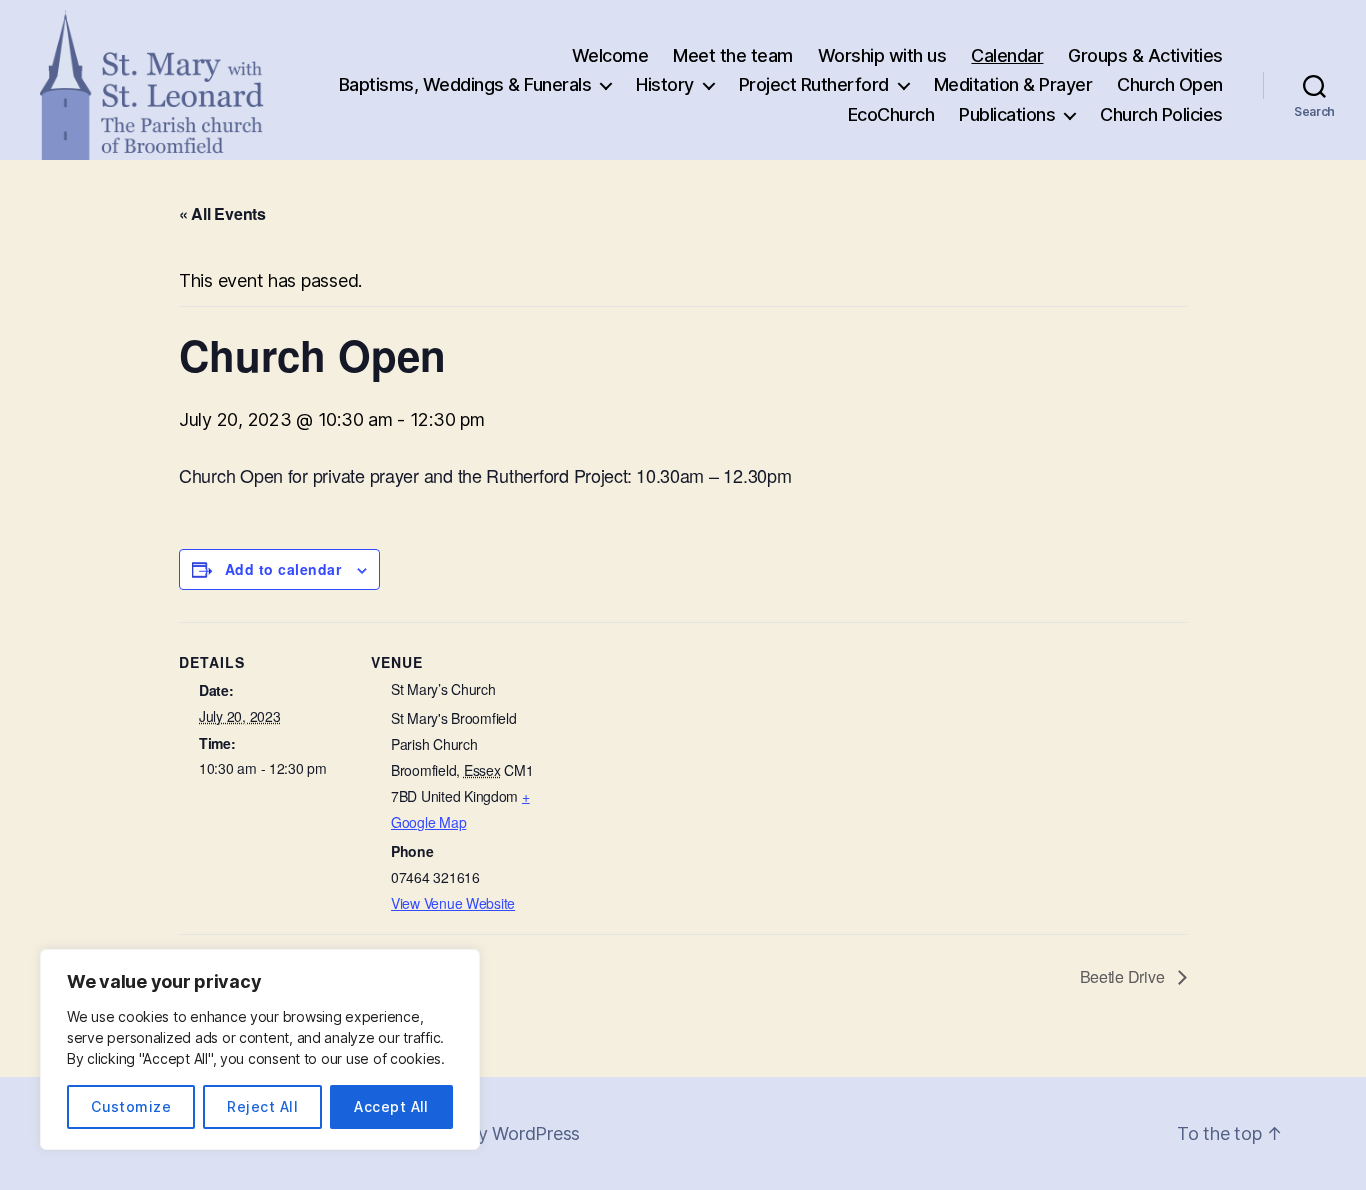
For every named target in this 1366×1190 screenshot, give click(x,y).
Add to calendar (283, 569)
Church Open (1170, 84)
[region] (260, 1049)
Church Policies (1161, 114)
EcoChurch (891, 114)
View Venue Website (453, 903)
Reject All (262, 1106)
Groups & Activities (1145, 55)
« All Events (222, 213)
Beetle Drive (1124, 976)
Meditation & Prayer (1013, 84)
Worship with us (882, 55)
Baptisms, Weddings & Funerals (465, 84)
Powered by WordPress (484, 1133)
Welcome (610, 55)
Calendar (1007, 55)
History (665, 84)
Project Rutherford (814, 84)
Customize (131, 1106)
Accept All (391, 1106)
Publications (1007, 114)
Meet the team (733, 55)
